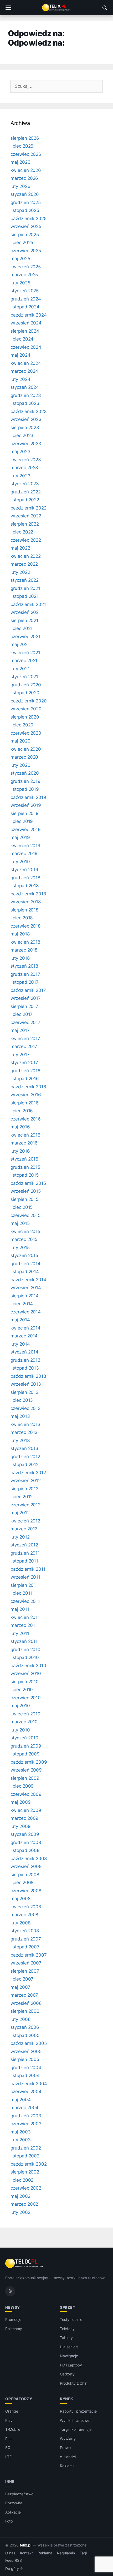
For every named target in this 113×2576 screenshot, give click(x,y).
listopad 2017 (25, 982)
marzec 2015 (24, 1239)
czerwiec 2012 (25, 1505)
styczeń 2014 (24, 1352)
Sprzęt (68, 2307)
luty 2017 (20, 1055)
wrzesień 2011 (25, 1577)
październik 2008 (29, 1859)
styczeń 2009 (25, 1834)
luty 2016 (20, 1151)
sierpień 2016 (25, 1103)
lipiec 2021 (22, 628)
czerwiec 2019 (26, 829)
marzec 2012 (24, 1529)
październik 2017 (28, 990)
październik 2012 (28, 1473)
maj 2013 (20, 1416)
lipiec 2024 (22, 339)
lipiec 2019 (22, 821)
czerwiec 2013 (26, 1408)
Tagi (83, 2553)
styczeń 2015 (24, 1255)
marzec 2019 (24, 853)
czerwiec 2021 (25, 637)
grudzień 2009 (26, 1746)
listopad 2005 (25, 2035)
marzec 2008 (24, 1915)
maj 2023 (20, 452)
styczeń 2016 (24, 1159)
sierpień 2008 (25, 1875)
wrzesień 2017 (26, 998)
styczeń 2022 (25, 580)
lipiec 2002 (22, 2180)
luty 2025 (20, 283)
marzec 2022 (24, 564)
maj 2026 (20, 162)
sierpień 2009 (25, 1778)
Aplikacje (13, 2512)
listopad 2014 (25, 1272)
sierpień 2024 (25, 331)
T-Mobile (13, 2429)
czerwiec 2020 (26, 733)
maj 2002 (20, 2196)
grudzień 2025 (26, 202)
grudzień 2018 (25, 878)
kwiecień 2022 (26, 556)
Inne (10, 2482)
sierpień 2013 (25, 1392)
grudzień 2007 (26, 1939)
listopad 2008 (25, 1850)
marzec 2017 (24, 1046)
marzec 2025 (24, 275)
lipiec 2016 (22, 1111)
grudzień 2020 (26, 685)
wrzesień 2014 (26, 1288)
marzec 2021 (24, 661)
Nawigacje (69, 2356)
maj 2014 (20, 1320)
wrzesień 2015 (26, 1191)
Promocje (13, 2319)
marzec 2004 (24, 2108)
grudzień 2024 (26, 299)
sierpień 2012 (24, 1489)
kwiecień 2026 (26, 170)
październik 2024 (29, 315)
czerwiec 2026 (26, 154)
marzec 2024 (24, 371)
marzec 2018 (24, 950)
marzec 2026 (24, 178)
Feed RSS (14, 2560)
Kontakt (27, 2553)
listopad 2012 (25, 1464)
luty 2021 (20, 669)
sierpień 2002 (25, 2172)
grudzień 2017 (25, 974)
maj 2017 (20, 1030)
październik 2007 (29, 1955)
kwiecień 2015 (25, 1231)
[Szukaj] (105, 8)
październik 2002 (29, 2164)
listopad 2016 (25, 1079)
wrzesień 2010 (26, 1673)
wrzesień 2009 (26, 1770)
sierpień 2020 (25, 717)
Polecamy (14, 2329)
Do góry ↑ (14, 2569)
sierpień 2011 (24, 1585)
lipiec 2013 (22, 1400)
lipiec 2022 (22, 532)
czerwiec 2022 (26, 540)
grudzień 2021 (25, 588)
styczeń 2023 (25, 484)
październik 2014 (28, 1280)
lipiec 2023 (22, 435)
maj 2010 (20, 1706)
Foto (9, 2521)
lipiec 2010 (22, 1690)
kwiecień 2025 (26, 267)
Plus (9, 2439)
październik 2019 (28, 797)
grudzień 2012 (25, 1457)
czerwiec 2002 (26, 2188)
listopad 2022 (25, 500)
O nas (10, 2553)
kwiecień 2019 (25, 846)
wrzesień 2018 (26, 902)
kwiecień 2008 (26, 1907)
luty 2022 (20, 572)
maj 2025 (20, 259)
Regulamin (66, 2553)
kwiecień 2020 (26, 749)
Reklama (67, 2466)
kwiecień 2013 (25, 1424)
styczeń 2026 (25, 194)
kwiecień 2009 (26, 1810)
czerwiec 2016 (26, 1119)
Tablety (66, 2338)
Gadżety (67, 2374)
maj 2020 (20, 741)
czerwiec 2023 (26, 444)
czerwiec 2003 (26, 2124)
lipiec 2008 (22, 1883)
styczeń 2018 (24, 966)
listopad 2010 (25, 1657)
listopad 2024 (25, 307)
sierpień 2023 (25, 428)
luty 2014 (20, 1344)
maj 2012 (20, 1513)
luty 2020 (20, 765)
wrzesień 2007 (26, 1963)
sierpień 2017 (24, 1006)
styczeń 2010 (24, 1738)
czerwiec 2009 (26, 1794)
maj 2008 (20, 1899)
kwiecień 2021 (25, 653)
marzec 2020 (24, 757)
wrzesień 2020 (26, 709)
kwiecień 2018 (25, 942)
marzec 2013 (24, 1432)
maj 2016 (20, 1127)
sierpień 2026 (25, 138)
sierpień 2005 (25, 2059)
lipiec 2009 (22, 1786)
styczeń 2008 (25, 1931)
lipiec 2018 (22, 918)
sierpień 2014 (25, 1296)
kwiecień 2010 (25, 1714)
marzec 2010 (24, 1722)
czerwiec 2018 (25, 926)
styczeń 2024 (25, 387)
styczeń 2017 (24, 1063)
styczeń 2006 (25, 2027)
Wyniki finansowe (75, 2420)
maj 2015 (20, 1223)
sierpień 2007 (25, 1971)
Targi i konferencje (76, 2429)
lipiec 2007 (22, 1979)
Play (9, 2420)
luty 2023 (20, 476)
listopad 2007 (25, 1947)
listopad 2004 (25, 2075)
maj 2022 (20, 548)
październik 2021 (28, 604)
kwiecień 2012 (25, 1521)
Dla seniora (69, 2347)
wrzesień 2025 (26, 226)
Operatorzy (19, 2399)
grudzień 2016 (25, 1071)
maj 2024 (20, 355)
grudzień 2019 (25, 781)
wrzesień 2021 (26, 612)
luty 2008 (20, 1923)
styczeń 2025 (25, 291)
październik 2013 (28, 1376)
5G (8, 2448)
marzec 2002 (24, 2204)
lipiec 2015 (22, 1207)
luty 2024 (20, 379)
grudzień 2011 (25, 1553)
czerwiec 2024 (26, 347)
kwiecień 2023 (26, 460)
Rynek (67, 2399)
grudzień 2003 (26, 2116)
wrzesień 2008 (26, 1866)
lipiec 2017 (22, 1014)
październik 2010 (28, 1666)
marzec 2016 (24, 1143)
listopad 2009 (25, 1754)
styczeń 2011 (24, 1641)
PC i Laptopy (71, 2365)
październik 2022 (29, 508)
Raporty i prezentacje (78, 2411)
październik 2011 (28, 1569)
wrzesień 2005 (26, 2051)
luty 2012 (20, 1537)
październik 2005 (29, 2043)
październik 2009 (29, 1762)
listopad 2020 (25, 693)
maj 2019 (20, 837)
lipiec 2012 (22, 1497)
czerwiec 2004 (26, 2092)
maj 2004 (21, 2100)
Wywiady (68, 2439)
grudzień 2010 (25, 1650)
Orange (12, 2411)
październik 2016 (28, 1087)
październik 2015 (28, 1183)
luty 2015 (20, 1248)
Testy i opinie (71, 2319)
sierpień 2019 (25, 813)
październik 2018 (28, 894)
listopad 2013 (25, 1368)
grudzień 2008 (26, 1842)
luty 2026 (20, 186)
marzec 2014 (24, 1336)
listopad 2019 (25, 789)
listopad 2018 (25, 886)
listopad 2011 (24, 1561)
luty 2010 (20, 1730)
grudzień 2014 (25, 1264)
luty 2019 (20, 862)
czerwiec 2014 (26, 1312)
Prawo (65, 2448)
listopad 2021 (25, 596)
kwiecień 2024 (26, 363)
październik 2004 (29, 2084)
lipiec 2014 (22, 1304)
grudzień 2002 (26, 2148)
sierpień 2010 (25, 1682)
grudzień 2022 (26, 492)
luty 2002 (20, 2212)
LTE (8, 2457)
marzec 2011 (24, 1625)
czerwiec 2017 (25, 1022)
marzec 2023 (24, 468)
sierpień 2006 (25, 2011)
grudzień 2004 (26, 2068)
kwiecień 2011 (25, 1617)
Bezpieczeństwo (19, 2494)
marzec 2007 (24, 1995)
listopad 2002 (25, 2156)
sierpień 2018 (24, 910)
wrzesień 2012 (26, 1481)
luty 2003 (21, 2140)
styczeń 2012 (24, 1545)
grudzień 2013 (25, 1360)
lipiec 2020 (22, 725)
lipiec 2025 (22, 242)
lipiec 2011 (21, 1593)
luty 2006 (21, 2019)
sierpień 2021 (24, 620)
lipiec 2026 (22, 146)
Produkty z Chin (74, 2383)
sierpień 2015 (24, 1199)
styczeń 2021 (24, 677)
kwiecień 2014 (25, 1328)
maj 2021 (20, 644)
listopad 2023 (25, 403)
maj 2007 (20, 1987)
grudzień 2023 (26, 395)
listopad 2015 (25, 1175)
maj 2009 (21, 1802)
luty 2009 (21, 1826)
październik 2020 (29, 701)
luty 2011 (20, 1633)
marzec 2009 (24, 1818)
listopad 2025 (25, 210)
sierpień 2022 (25, 524)
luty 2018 (20, 958)
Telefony (67, 2329)
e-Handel (68, 2457)
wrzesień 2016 (26, 1095)
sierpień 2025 (25, 235)
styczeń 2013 (24, 1448)
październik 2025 (29, 219)
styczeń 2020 (25, 773)
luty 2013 (20, 1440)
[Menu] (8, 8)
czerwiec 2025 (26, 251)
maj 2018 (20, 934)
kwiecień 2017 (25, 1039)
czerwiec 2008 (26, 1891)
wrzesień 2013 (26, 1384)
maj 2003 (21, 2132)
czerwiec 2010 (26, 1698)
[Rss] (10, 2291)
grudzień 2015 (25, 1167)
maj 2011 (20, 1609)
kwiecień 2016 (25, 1135)
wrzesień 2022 (26, 516)
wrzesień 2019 (26, 805)
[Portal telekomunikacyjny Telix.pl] (56, 8)
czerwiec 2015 (25, 1215)
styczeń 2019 (24, 870)
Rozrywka (14, 2503)
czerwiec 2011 (25, 1601)
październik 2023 (29, 411)
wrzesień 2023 (26, 419)
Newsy (13, 2307)
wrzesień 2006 (26, 2003)
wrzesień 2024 (26, 323)
